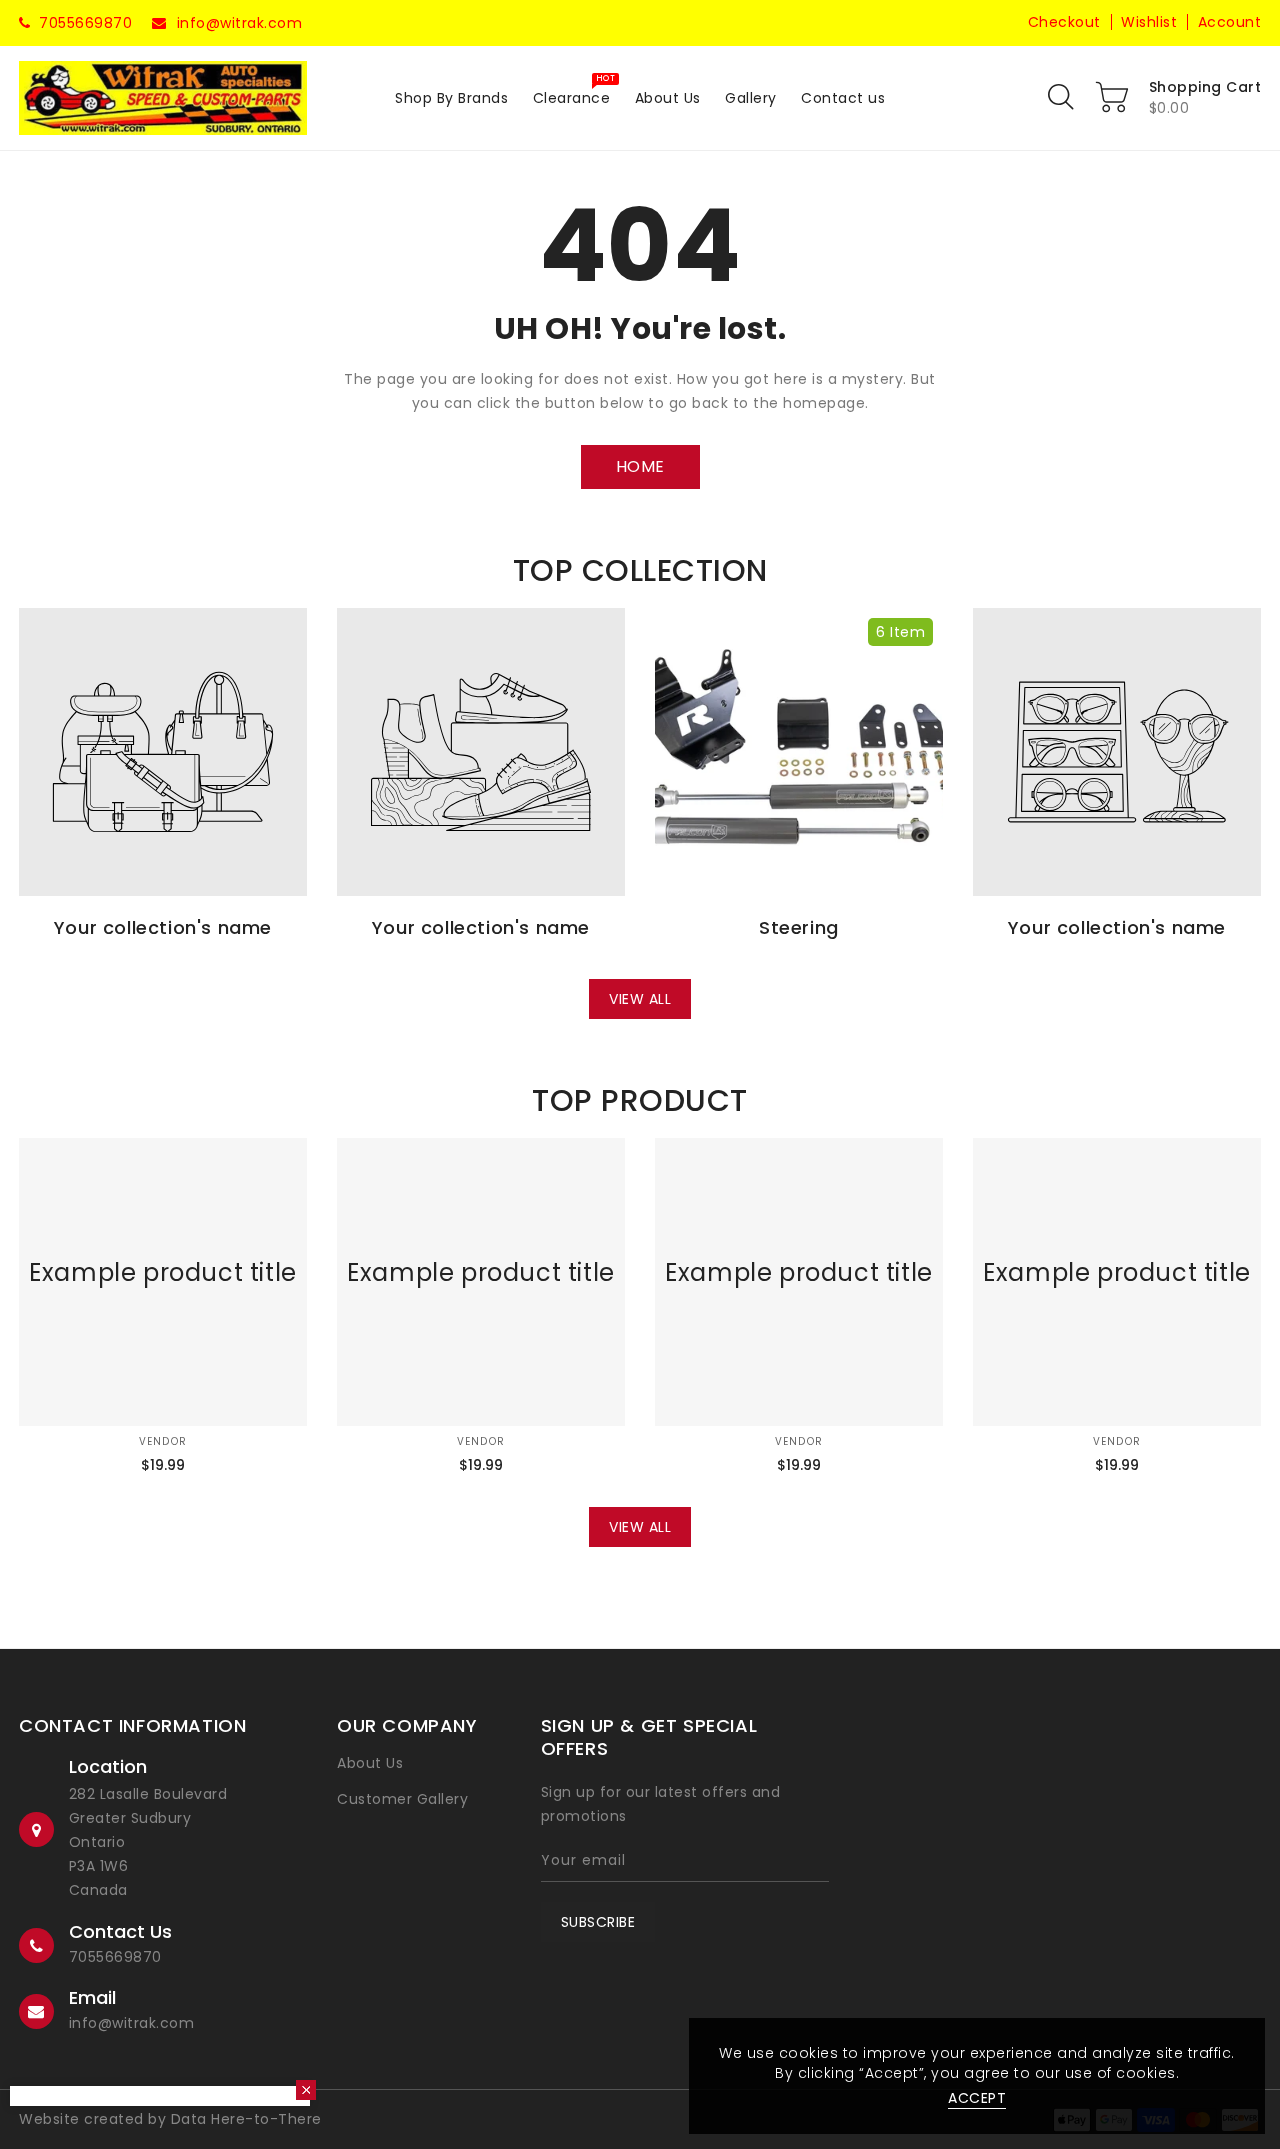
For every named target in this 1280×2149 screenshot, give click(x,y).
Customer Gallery (402, 1799)
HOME (640, 466)
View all (640, 999)
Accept (977, 2098)
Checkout (1064, 22)
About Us (370, 1763)
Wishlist (1149, 22)
